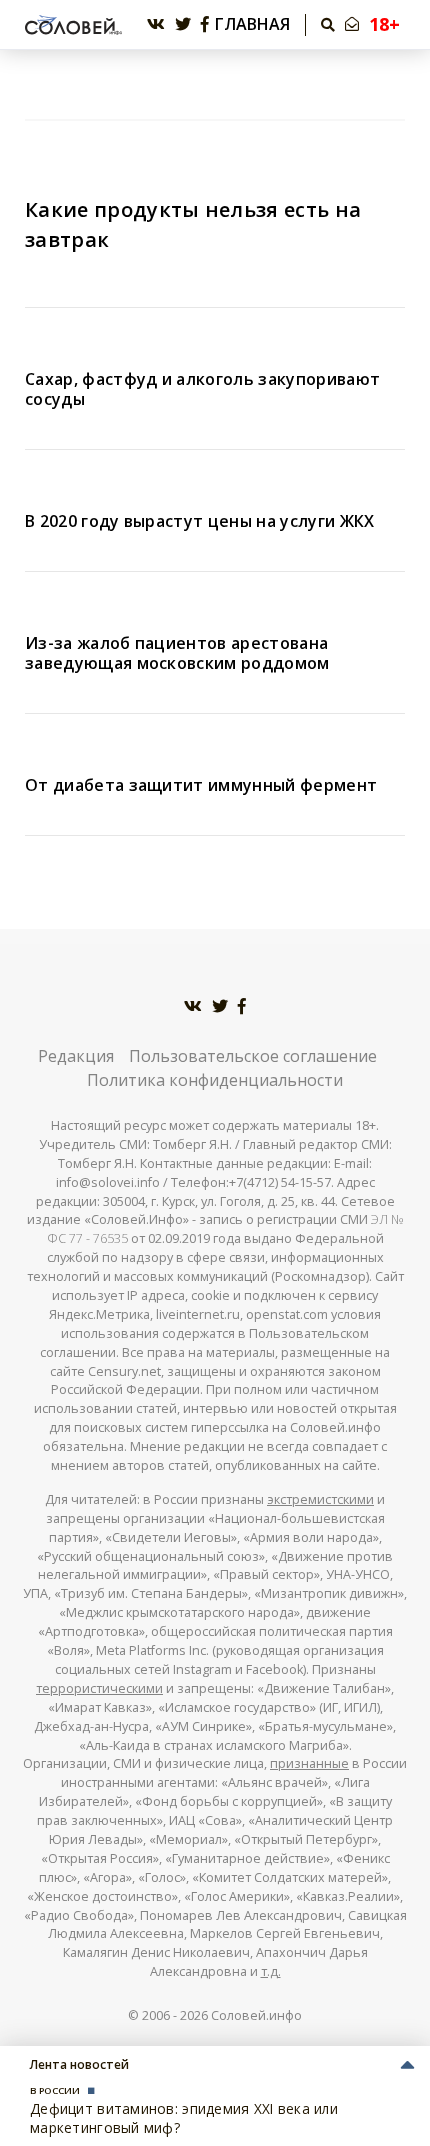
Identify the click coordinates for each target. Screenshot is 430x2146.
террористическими (99, 1688)
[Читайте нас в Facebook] (205, 24)
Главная (252, 24)
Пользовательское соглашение (253, 1056)
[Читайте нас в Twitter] (183, 24)
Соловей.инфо (256, 2015)
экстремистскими (320, 1499)
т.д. (271, 1971)
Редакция (76, 1056)
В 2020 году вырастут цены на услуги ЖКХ (199, 521)
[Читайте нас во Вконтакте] (156, 24)
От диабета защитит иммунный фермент (201, 785)
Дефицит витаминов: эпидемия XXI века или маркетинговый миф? (184, 2117)
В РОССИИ (55, 2090)
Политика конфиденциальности (215, 1080)
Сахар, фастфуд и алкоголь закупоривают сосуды (202, 389)
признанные (309, 1763)
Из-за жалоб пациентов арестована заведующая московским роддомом (177, 653)
